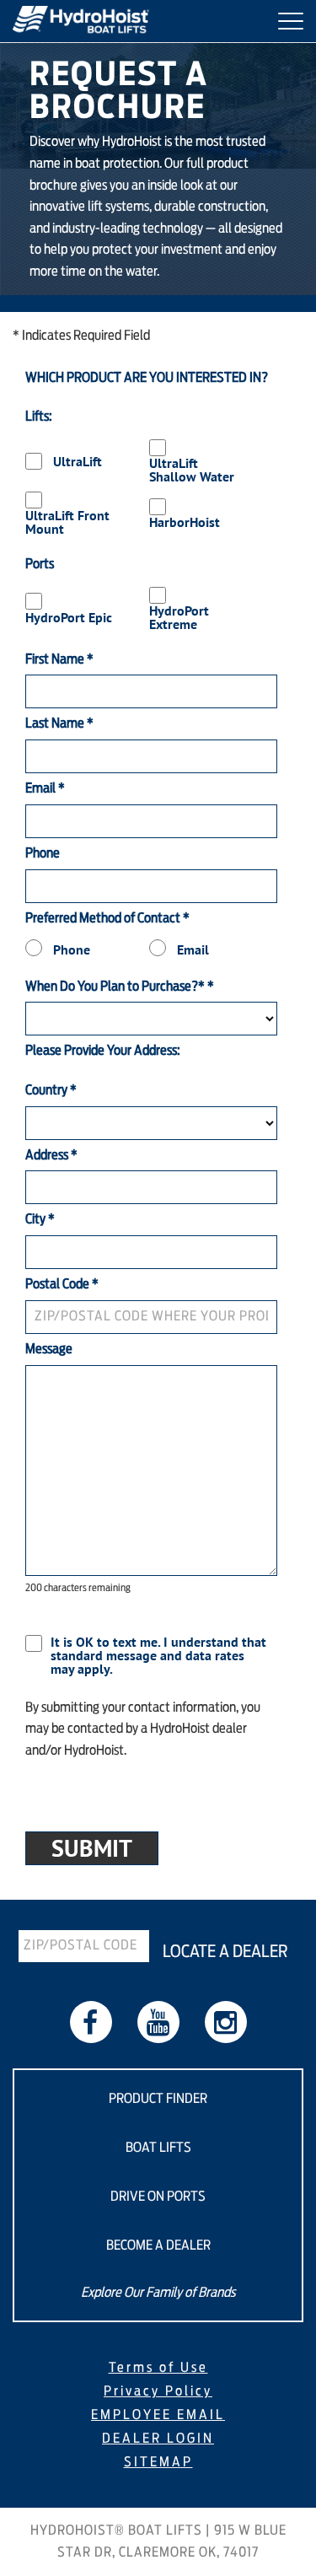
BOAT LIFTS (158, 2148)
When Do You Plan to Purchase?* (120, 987)
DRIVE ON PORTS (158, 2197)
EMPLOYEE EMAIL (158, 2415)
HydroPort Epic (69, 617)
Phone (43, 853)
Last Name (59, 723)
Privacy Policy (158, 2391)
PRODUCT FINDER (158, 2099)
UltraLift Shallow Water (192, 470)
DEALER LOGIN (158, 2439)
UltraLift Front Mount (67, 522)
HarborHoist (185, 522)
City (40, 1219)
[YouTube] (158, 2022)
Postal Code (62, 1284)
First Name (59, 659)
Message (49, 1349)
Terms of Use (158, 2368)
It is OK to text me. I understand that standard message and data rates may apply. (158, 1655)
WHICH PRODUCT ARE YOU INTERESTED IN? (147, 378)
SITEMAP (158, 2462)
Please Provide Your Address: (103, 1051)
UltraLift (78, 461)
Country (51, 1090)
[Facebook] (91, 2022)
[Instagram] (226, 2022)
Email (45, 788)
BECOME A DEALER (158, 2245)
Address (51, 1155)
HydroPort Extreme (179, 617)
